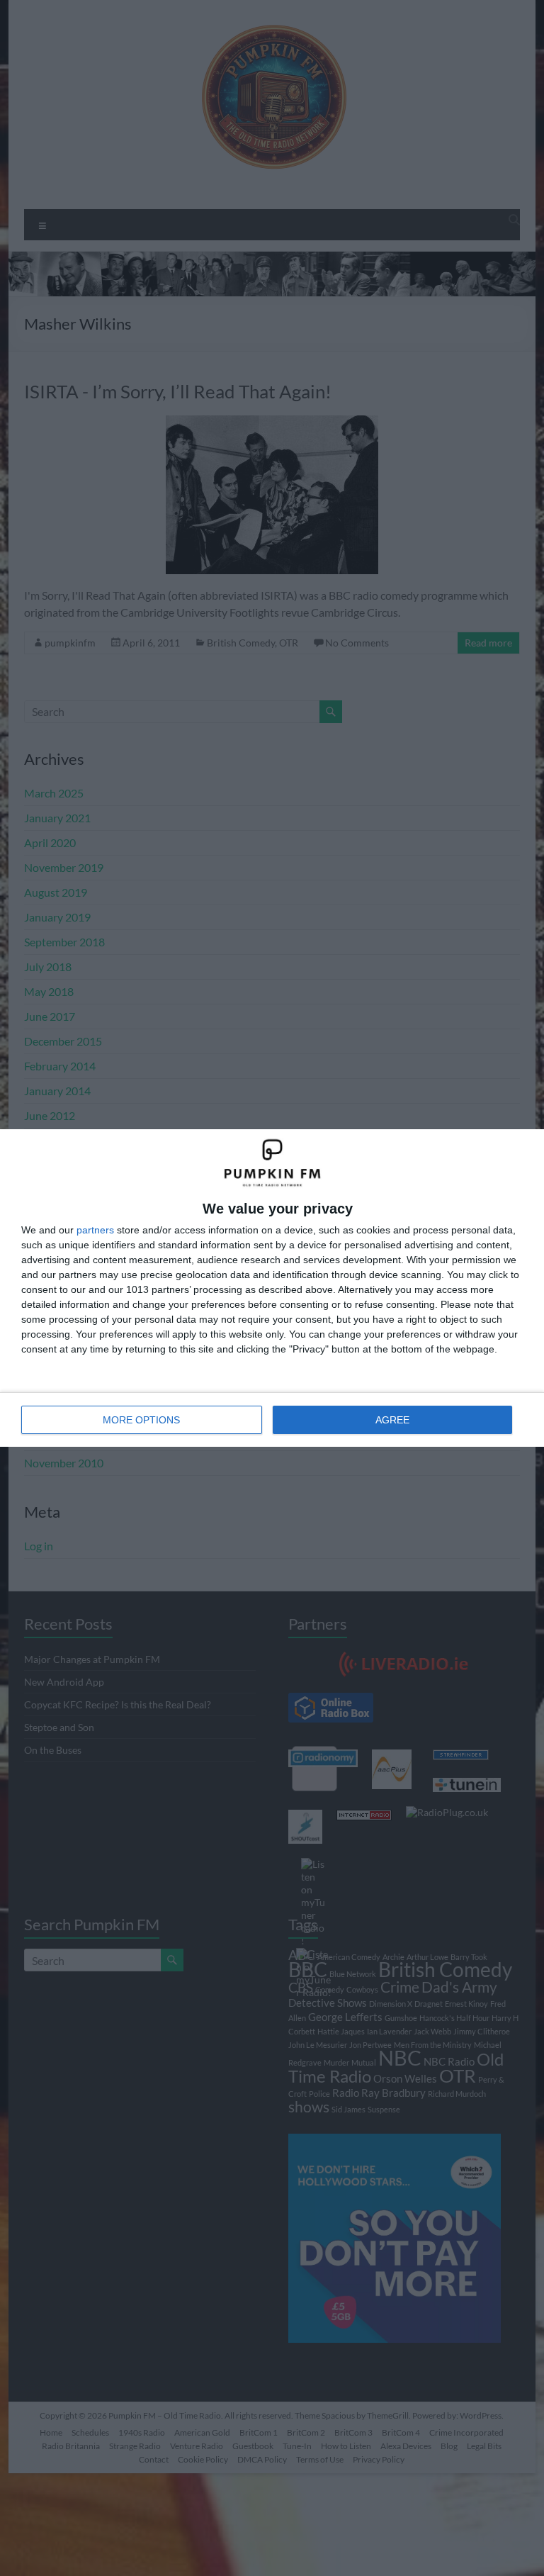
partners (95, 1230)
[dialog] (272, 1288)
